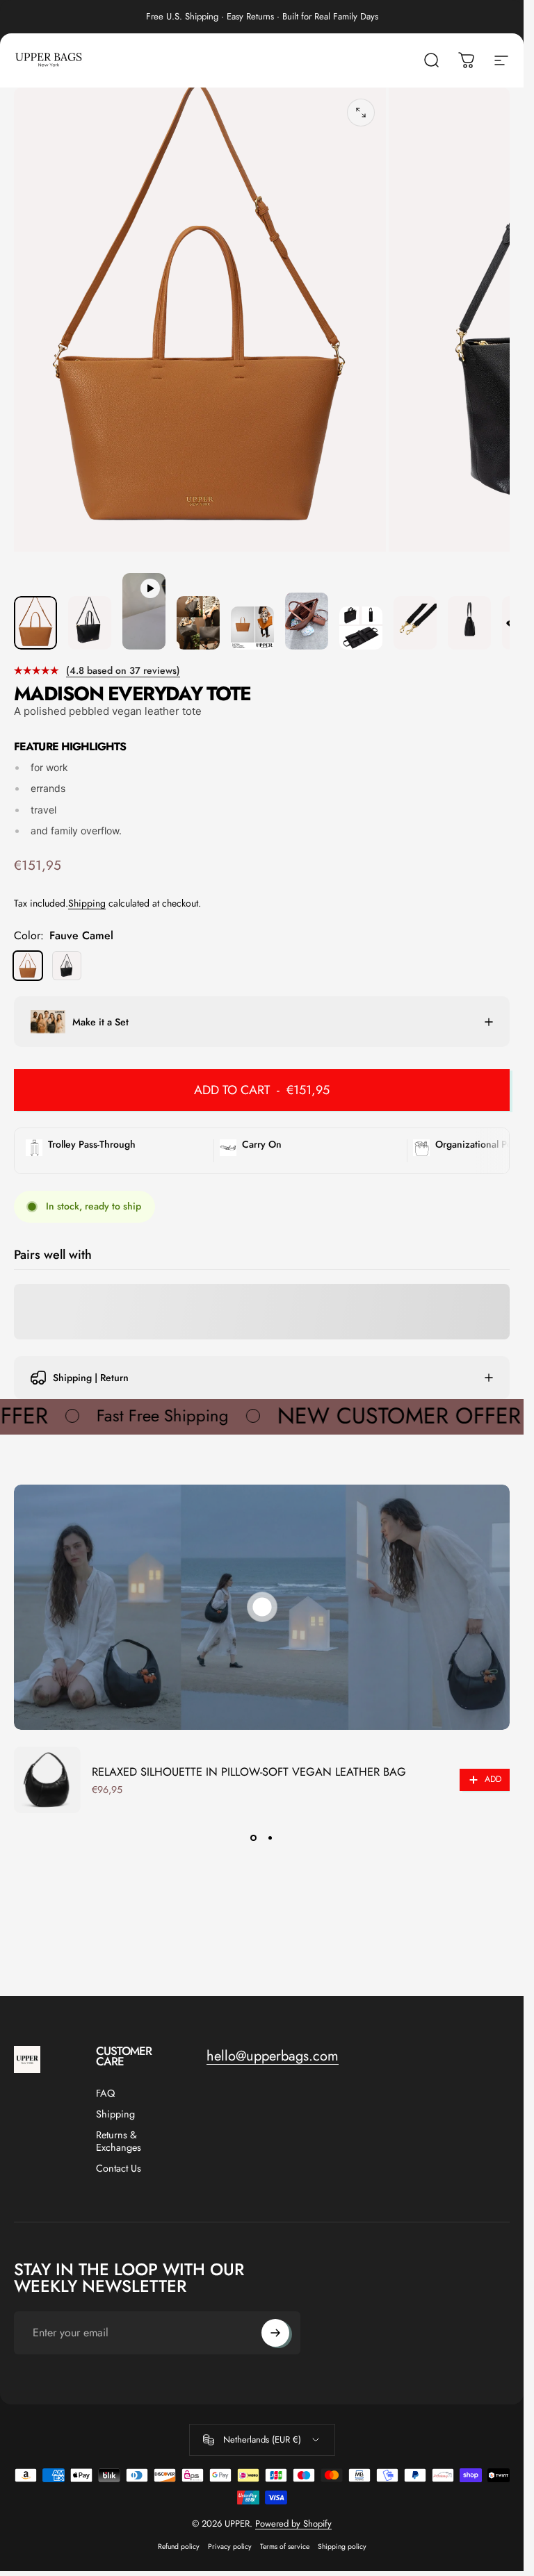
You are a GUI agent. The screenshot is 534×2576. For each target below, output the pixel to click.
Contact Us (119, 2168)
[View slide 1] (254, 1838)
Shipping (87, 903)
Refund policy (179, 2546)
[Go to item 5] (307, 621)
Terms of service (285, 2546)
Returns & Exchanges (119, 2141)
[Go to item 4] (252, 628)
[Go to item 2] (144, 611)
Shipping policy (342, 2546)
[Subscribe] (275, 2333)
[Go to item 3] (198, 623)
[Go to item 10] (469, 623)
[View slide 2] (270, 1838)
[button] (262, 1607)
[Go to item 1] (90, 623)
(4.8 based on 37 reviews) (123, 670)
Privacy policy (230, 2546)
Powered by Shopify (293, 2524)
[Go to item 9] (415, 623)
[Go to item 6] (361, 628)
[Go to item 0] (35, 623)
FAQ (105, 2093)
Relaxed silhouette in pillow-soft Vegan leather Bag (249, 1772)
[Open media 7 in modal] (361, 113)
